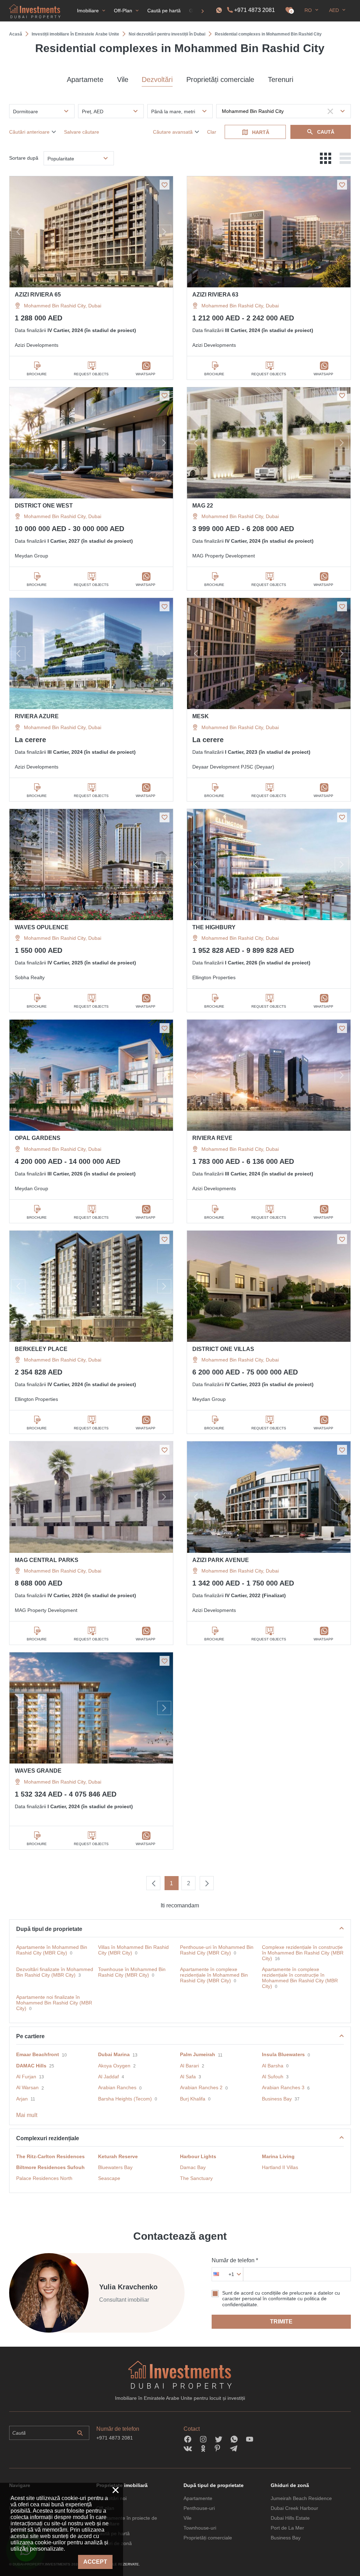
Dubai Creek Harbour (294, 2508)
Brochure (37, 374)
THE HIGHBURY (214, 927)
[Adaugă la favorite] (165, 185)
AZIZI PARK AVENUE (221, 1560)
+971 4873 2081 (255, 10)
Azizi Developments (37, 345)
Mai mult (27, 2115)
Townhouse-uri (200, 2528)
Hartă (261, 132)
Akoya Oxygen (114, 2066)
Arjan (22, 2099)
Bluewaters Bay (115, 2167)
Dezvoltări (157, 79)
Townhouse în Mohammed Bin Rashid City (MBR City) (132, 1972)
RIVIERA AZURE (37, 716)
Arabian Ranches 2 (201, 2087)
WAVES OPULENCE (42, 927)
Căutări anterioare (29, 132)
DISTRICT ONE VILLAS (223, 1349)
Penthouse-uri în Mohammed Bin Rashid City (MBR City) (217, 1950)
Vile (123, 79)
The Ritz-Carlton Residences (50, 2156)
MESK (201, 716)
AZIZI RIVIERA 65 (38, 295)
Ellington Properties (214, 977)
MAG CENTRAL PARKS (47, 1560)
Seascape (109, 2178)
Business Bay (277, 2099)
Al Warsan (27, 2087)
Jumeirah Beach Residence (301, 2498)
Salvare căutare (82, 132)
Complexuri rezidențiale (48, 2138)
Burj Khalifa (193, 2099)
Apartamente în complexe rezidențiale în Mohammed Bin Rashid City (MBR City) (214, 1975)
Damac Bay (193, 2167)
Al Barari (189, 2066)
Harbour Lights (198, 2156)
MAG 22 (203, 506)
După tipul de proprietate (49, 1929)
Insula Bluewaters (283, 2054)
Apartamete (85, 79)
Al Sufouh (273, 2077)
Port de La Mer (287, 2528)
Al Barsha (273, 2066)
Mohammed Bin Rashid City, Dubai (63, 306)
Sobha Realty (30, 977)
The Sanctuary (196, 2178)
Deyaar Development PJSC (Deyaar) (233, 767)
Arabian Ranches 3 (283, 2087)
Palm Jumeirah (198, 2054)
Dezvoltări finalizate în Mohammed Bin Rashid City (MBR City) (55, 1972)
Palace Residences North (44, 2178)
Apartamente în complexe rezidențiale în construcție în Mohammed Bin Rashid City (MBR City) (300, 1978)
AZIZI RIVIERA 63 (215, 295)
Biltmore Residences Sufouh (50, 2167)
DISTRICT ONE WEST (44, 506)
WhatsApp (146, 374)
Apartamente (198, 2498)
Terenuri (281, 79)
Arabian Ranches (117, 2087)
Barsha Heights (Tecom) (125, 2099)
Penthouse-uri (199, 2508)
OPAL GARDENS (38, 1138)
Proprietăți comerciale (220, 79)
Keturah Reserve (118, 2156)
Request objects (91, 374)
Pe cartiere (30, 2036)
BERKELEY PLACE (41, 1349)
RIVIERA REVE (212, 1138)
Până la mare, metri (173, 111)
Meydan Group (31, 556)
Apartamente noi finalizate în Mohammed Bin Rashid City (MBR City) (54, 2003)
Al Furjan (26, 2077)
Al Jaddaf (108, 2077)
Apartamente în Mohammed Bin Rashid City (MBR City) (52, 1950)
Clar (212, 132)
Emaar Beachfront (38, 2054)
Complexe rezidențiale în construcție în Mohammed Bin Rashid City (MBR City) (303, 1953)
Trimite (281, 2322)
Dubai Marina (114, 2054)
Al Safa (188, 2077)
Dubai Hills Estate (290, 2518)
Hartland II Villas (280, 2167)
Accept (95, 2562)
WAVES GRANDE (38, 1771)
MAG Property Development (224, 556)
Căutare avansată (173, 132)
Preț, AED (93, 111)
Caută (326, 132)
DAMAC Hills (31, 2066)
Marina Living (278, 2156)
